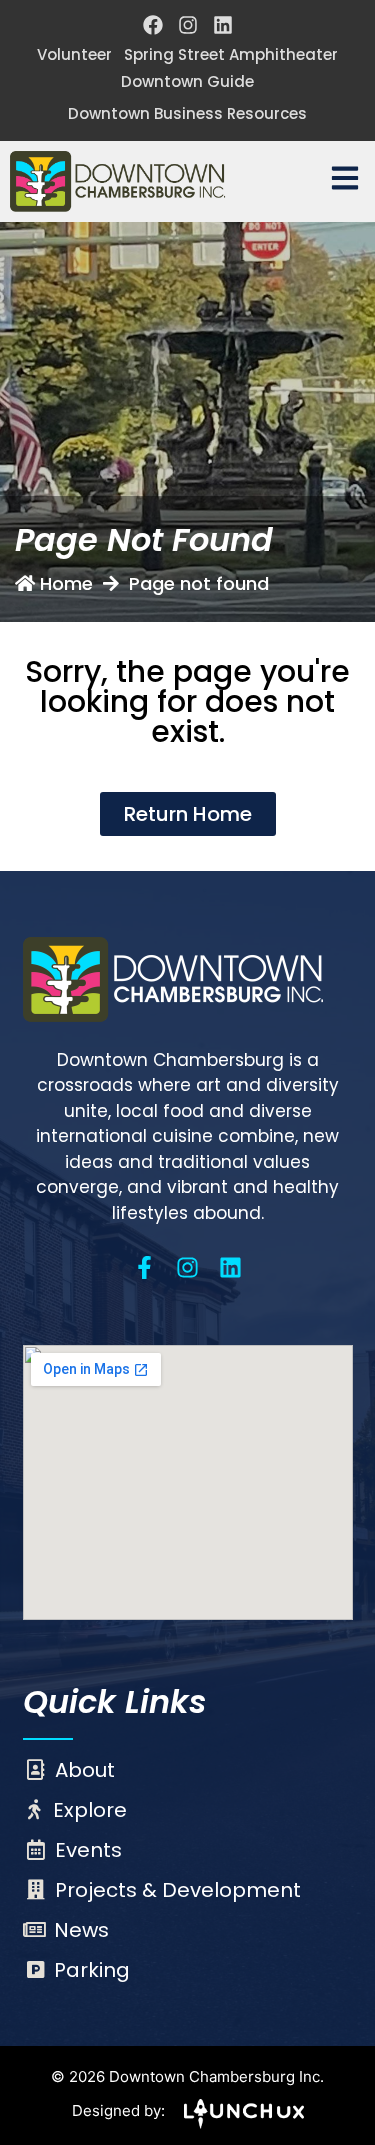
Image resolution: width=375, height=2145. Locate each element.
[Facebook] (153, 25)
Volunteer (74, 54)
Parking (92, 1970)
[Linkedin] (223, 25)
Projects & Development (178, 1890)
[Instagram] (188, 25)
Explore (90, 1810)
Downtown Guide (187, 81)
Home (66, 583)
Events (88, 1850)
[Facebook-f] (144, 1267)
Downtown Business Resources (187, 113)
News (81, 1930)
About (85, 1770)
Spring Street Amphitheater (231, 54)
